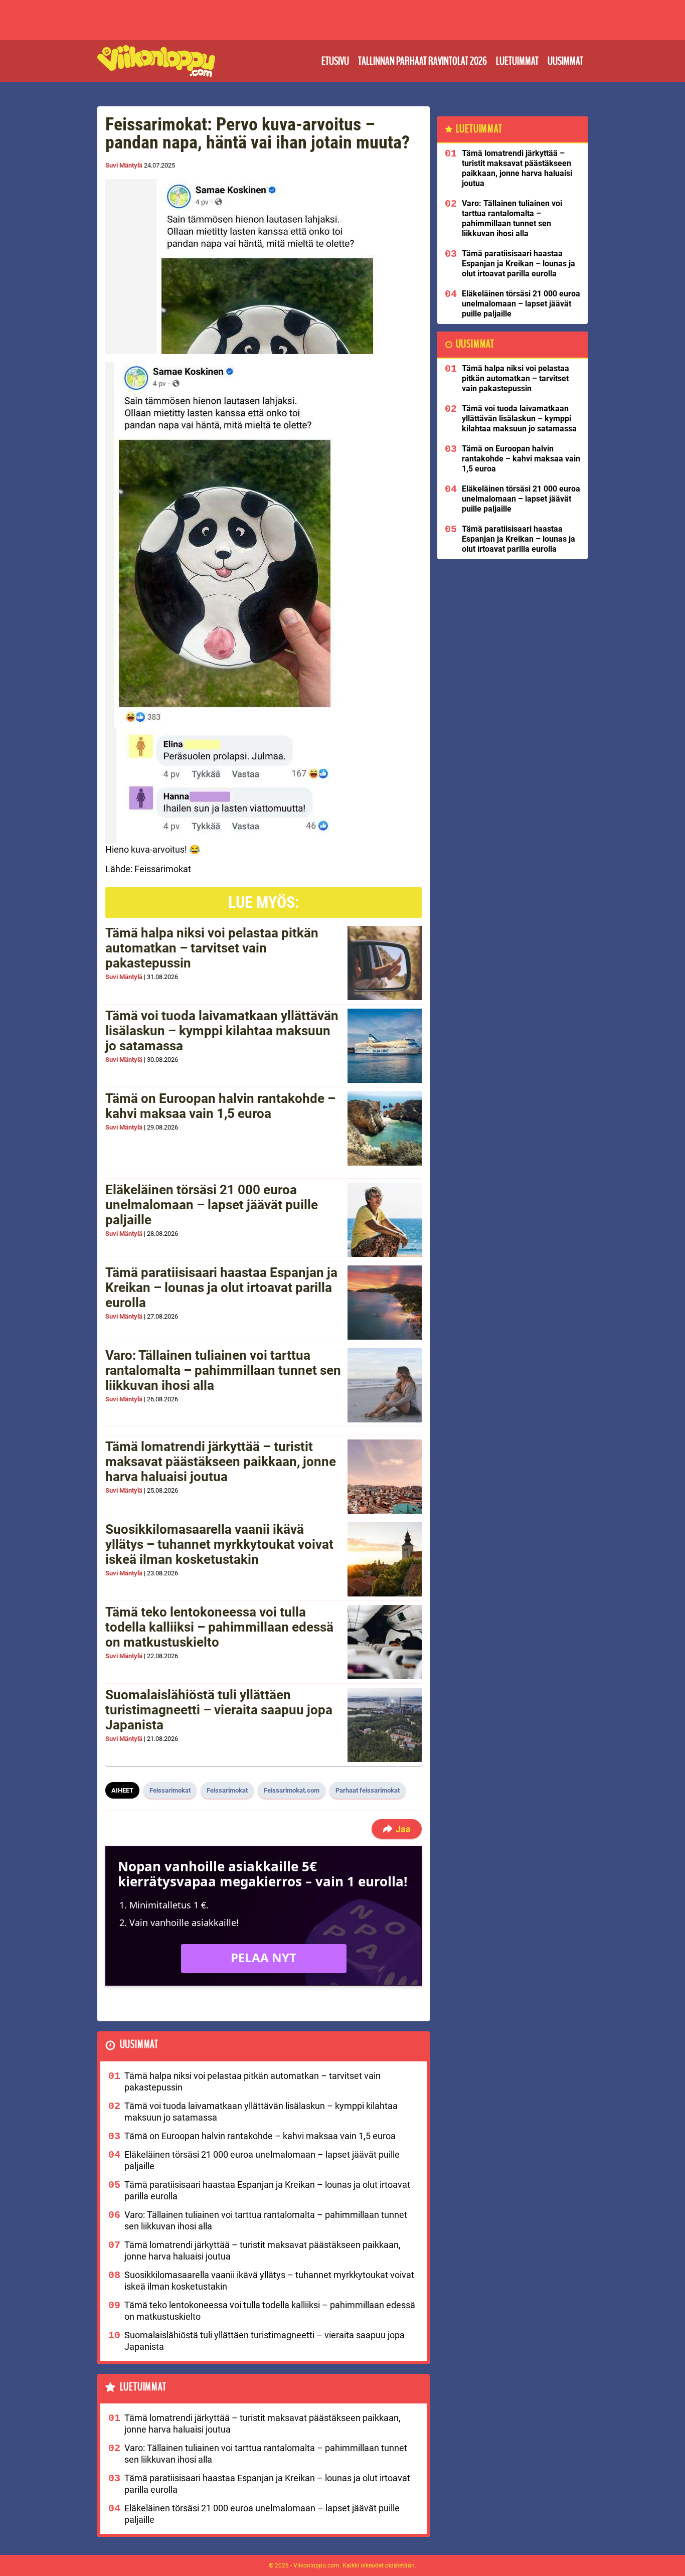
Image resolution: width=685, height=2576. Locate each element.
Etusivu (335, 61)
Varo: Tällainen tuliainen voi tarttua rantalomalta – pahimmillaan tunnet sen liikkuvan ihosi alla (223, 1370)
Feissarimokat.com (292, 1790)
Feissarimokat (170, 1790)
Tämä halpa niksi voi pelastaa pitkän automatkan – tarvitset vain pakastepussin (212, 948)
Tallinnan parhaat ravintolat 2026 (422, 61)
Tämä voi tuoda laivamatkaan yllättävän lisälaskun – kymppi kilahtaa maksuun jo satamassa (222, 1031)
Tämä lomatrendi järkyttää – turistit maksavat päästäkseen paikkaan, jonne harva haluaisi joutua (221, 1462)
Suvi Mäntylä (124, 165)
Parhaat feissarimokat (368, 1790)
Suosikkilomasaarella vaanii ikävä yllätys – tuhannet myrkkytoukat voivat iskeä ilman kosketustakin (219, 1544)
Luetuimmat (517, 61)
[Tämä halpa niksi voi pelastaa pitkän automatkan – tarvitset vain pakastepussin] (385, 963)
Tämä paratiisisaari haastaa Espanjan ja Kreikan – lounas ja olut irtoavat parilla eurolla (221, 1287)
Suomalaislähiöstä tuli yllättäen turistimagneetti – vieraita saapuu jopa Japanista (219, 1710)
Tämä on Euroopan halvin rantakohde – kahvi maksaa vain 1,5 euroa (220, 1106)
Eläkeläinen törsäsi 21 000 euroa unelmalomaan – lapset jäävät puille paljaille (212, 1205)
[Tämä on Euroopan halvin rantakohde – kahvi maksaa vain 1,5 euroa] (385, 1129)
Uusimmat (565, 61)
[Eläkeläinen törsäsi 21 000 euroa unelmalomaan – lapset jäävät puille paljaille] (385, 1220)
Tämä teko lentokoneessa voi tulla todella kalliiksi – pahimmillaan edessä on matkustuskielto (219, 1627)
